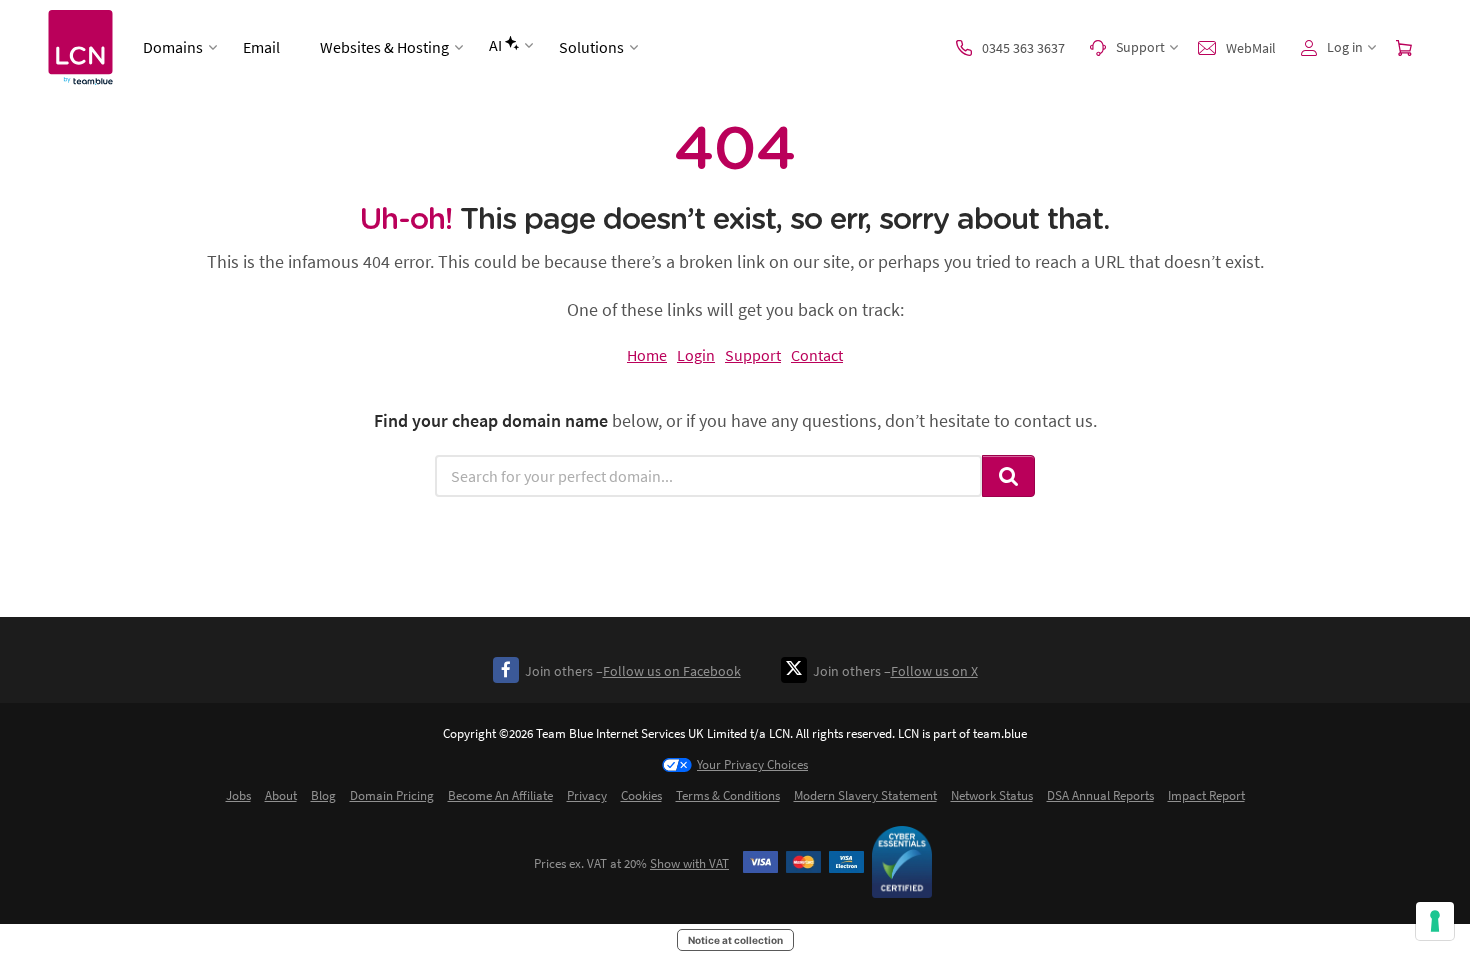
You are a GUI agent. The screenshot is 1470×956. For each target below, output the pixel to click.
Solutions (591, 47)
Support (753, 355)
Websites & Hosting (384, 47)
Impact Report (1206, 795)
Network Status (992, 795)
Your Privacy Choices (752, 764)
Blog (323, 795)
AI (495, 45)
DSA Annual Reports (1100, 795)
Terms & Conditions (728, 795)
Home (647, 355)
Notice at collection (735, 940)
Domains (173, 47)
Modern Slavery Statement (865, 795)
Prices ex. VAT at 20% (631, 863)
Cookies (641, 795)
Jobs (238, 795)
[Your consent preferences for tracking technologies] (1435, 921)
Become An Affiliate (500, 795)
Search (1009, 476)
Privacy (587, 795)
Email (261, 47)
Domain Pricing (392, 795)
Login (696, 355)
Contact (817, 355)
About (281, 795)
